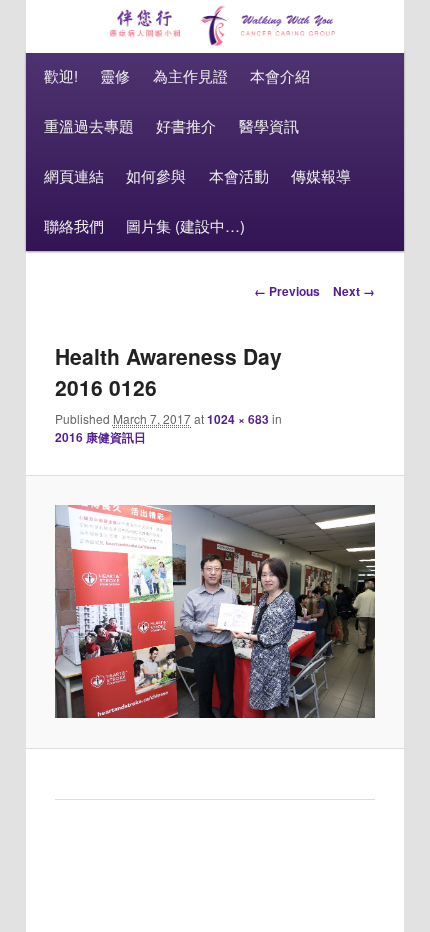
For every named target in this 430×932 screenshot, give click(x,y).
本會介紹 (280, 75)
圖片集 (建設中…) (185, 225)
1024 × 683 (238, 419)
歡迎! (61, 75)
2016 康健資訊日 (100, 437)
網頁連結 (74, 175)
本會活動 (239, 175)
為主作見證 (190, 75)
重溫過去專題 (89, 125)
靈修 (115, 75)
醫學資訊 (269, 125)
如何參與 (156, 175)
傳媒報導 (321, 175)
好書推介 (186, 125)
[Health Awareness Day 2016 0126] (214, 611)
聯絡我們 (74, 225)
